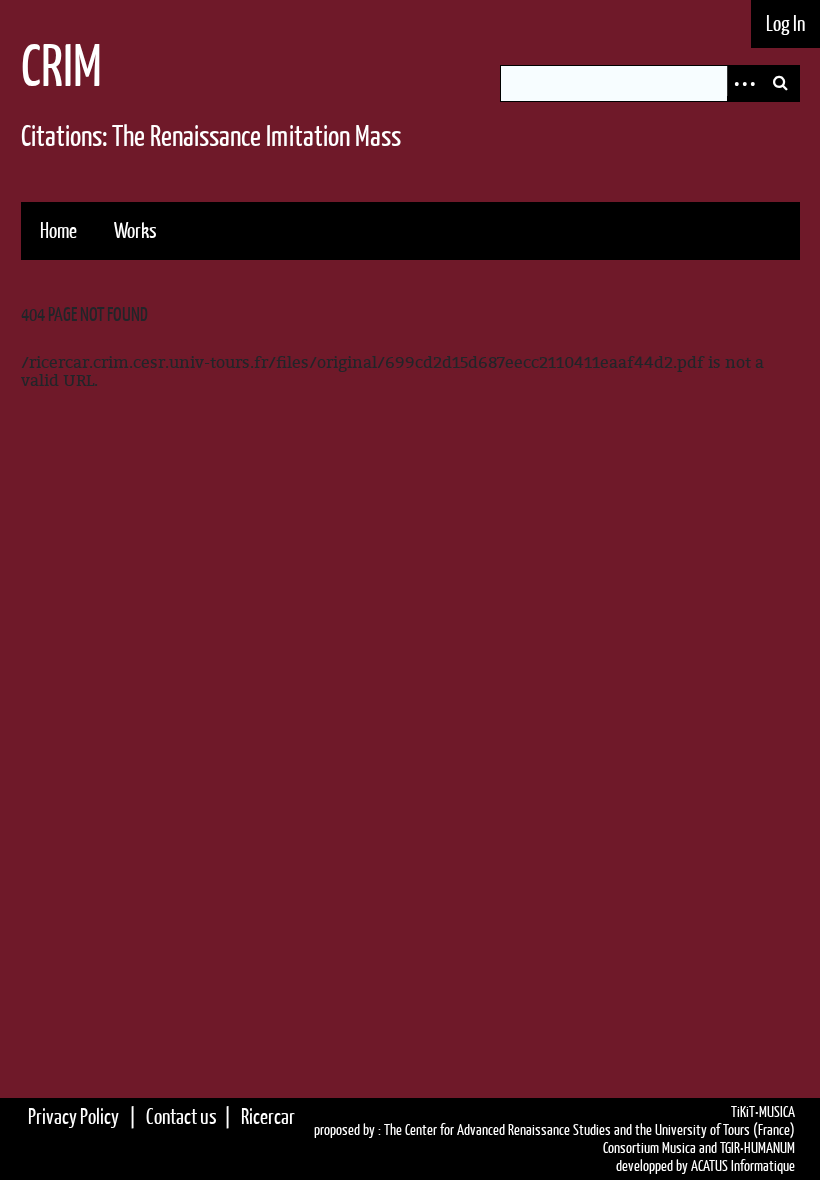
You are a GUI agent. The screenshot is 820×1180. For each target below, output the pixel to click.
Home (58, 230)
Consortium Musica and (660, 1148)
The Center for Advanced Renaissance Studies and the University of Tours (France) (589, 1130)
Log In (785, 23)
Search (781, 83)
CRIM (61, 65)
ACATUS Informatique (743, 1166)
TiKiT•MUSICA (763, 1112)
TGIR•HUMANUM (757, 1148)
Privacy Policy (73, 1116)
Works (135, 230)
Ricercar (268, 1116)
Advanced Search (745, 83)
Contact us (181, 1116)
